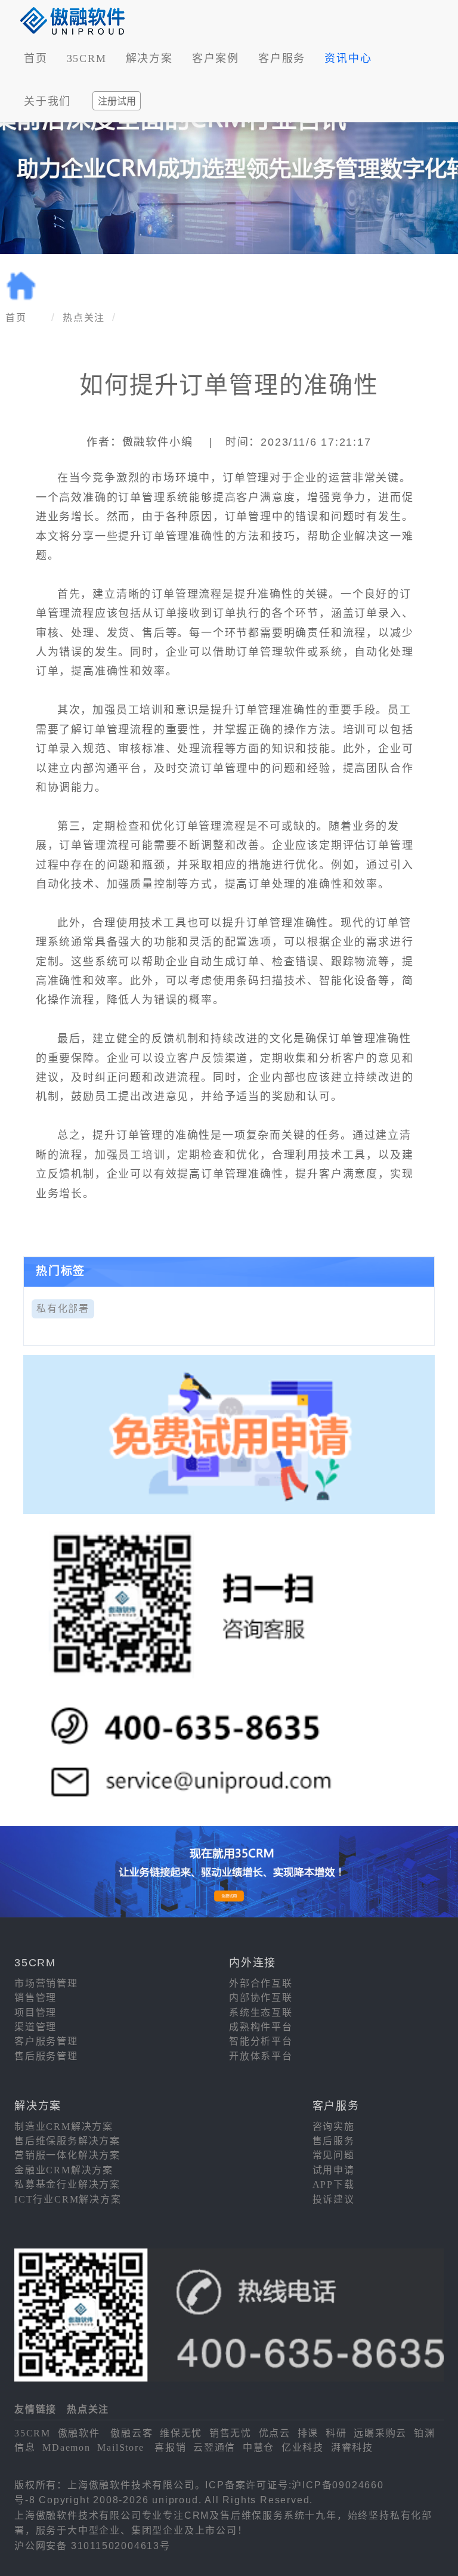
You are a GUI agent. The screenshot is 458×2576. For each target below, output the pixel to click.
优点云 (275, 2433)
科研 (336, 2433)
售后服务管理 (46, 2056)
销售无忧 (230, 2433)
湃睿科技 (352, 2447)
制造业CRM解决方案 (64, 2126)
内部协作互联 (261, 1998)
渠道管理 (35, 2027)
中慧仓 (259, 2447)
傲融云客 (131, 2433)
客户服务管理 (46, 2041)
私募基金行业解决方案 (67, 2184)
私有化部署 (63, 1309)
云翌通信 (214, 2447)
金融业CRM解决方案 (64, 2170)
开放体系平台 (261, 2056)
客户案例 (216, 58)
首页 (36, 58)
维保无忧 (181, 2433)
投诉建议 (334, 2199)
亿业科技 (303, 2447)
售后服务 (334, 2141)
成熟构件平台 (261, 2027)
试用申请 (334, 2170)
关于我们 (47, 101)
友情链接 (35, 2409)
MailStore (120, 2447)
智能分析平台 (261, 2041)
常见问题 (334, 2155)
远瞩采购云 (380, 2433)
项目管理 (35, 2013)
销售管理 (35, 1998)
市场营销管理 (46, 1983)
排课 (308, 2433)
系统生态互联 (261, 2013)
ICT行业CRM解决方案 (68, 2199)
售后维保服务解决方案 (67, 2141)
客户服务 (282, 58)
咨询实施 (334, 2126)
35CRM (87, 58)
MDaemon (66, 2447)
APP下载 (334, 2184)
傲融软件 (79, 2433)
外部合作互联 (261, 1983)
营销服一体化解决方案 (67, 2155)
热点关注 (84, 318)
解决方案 (149, 58)
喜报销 (170, 2447)
